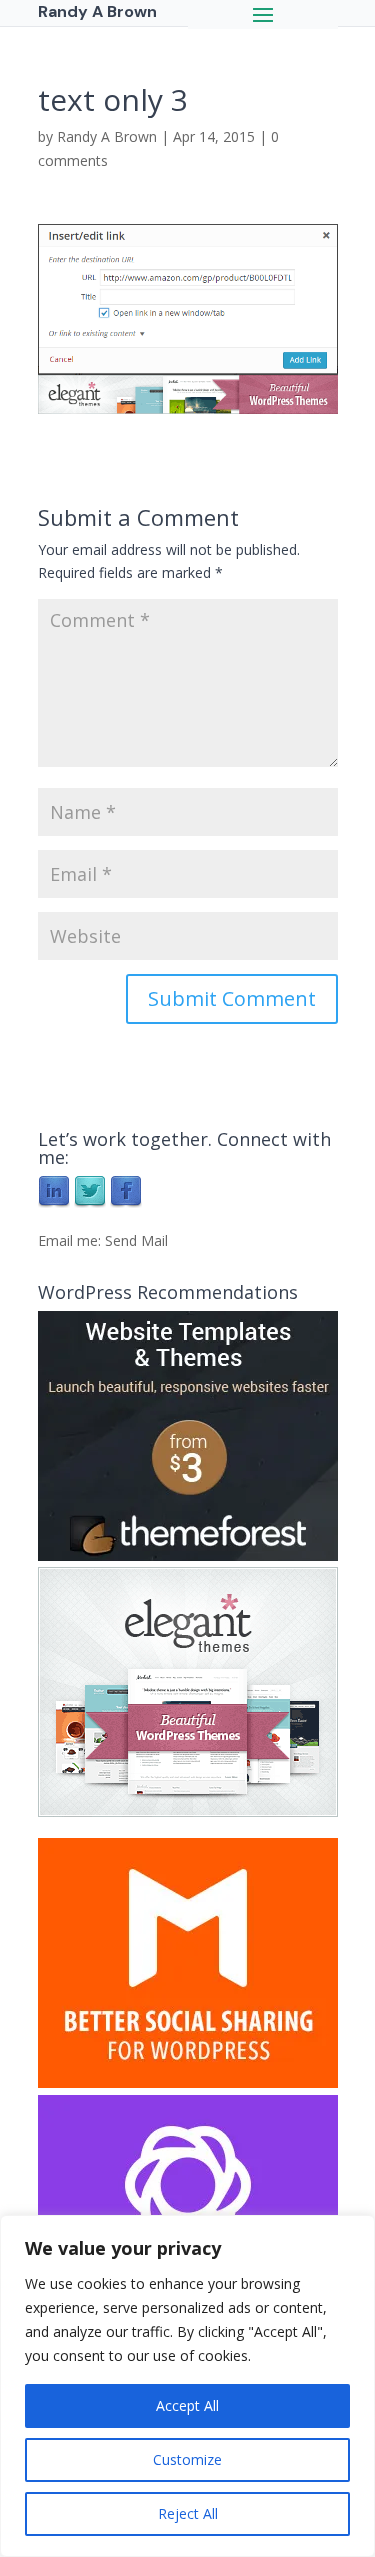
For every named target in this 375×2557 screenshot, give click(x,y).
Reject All (188, 2513)
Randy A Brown (107, 136)
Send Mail (136, 1240)
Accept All (187, 2405)
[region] (187, 2386)
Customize (187, 2459)
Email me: (71, 1240)
